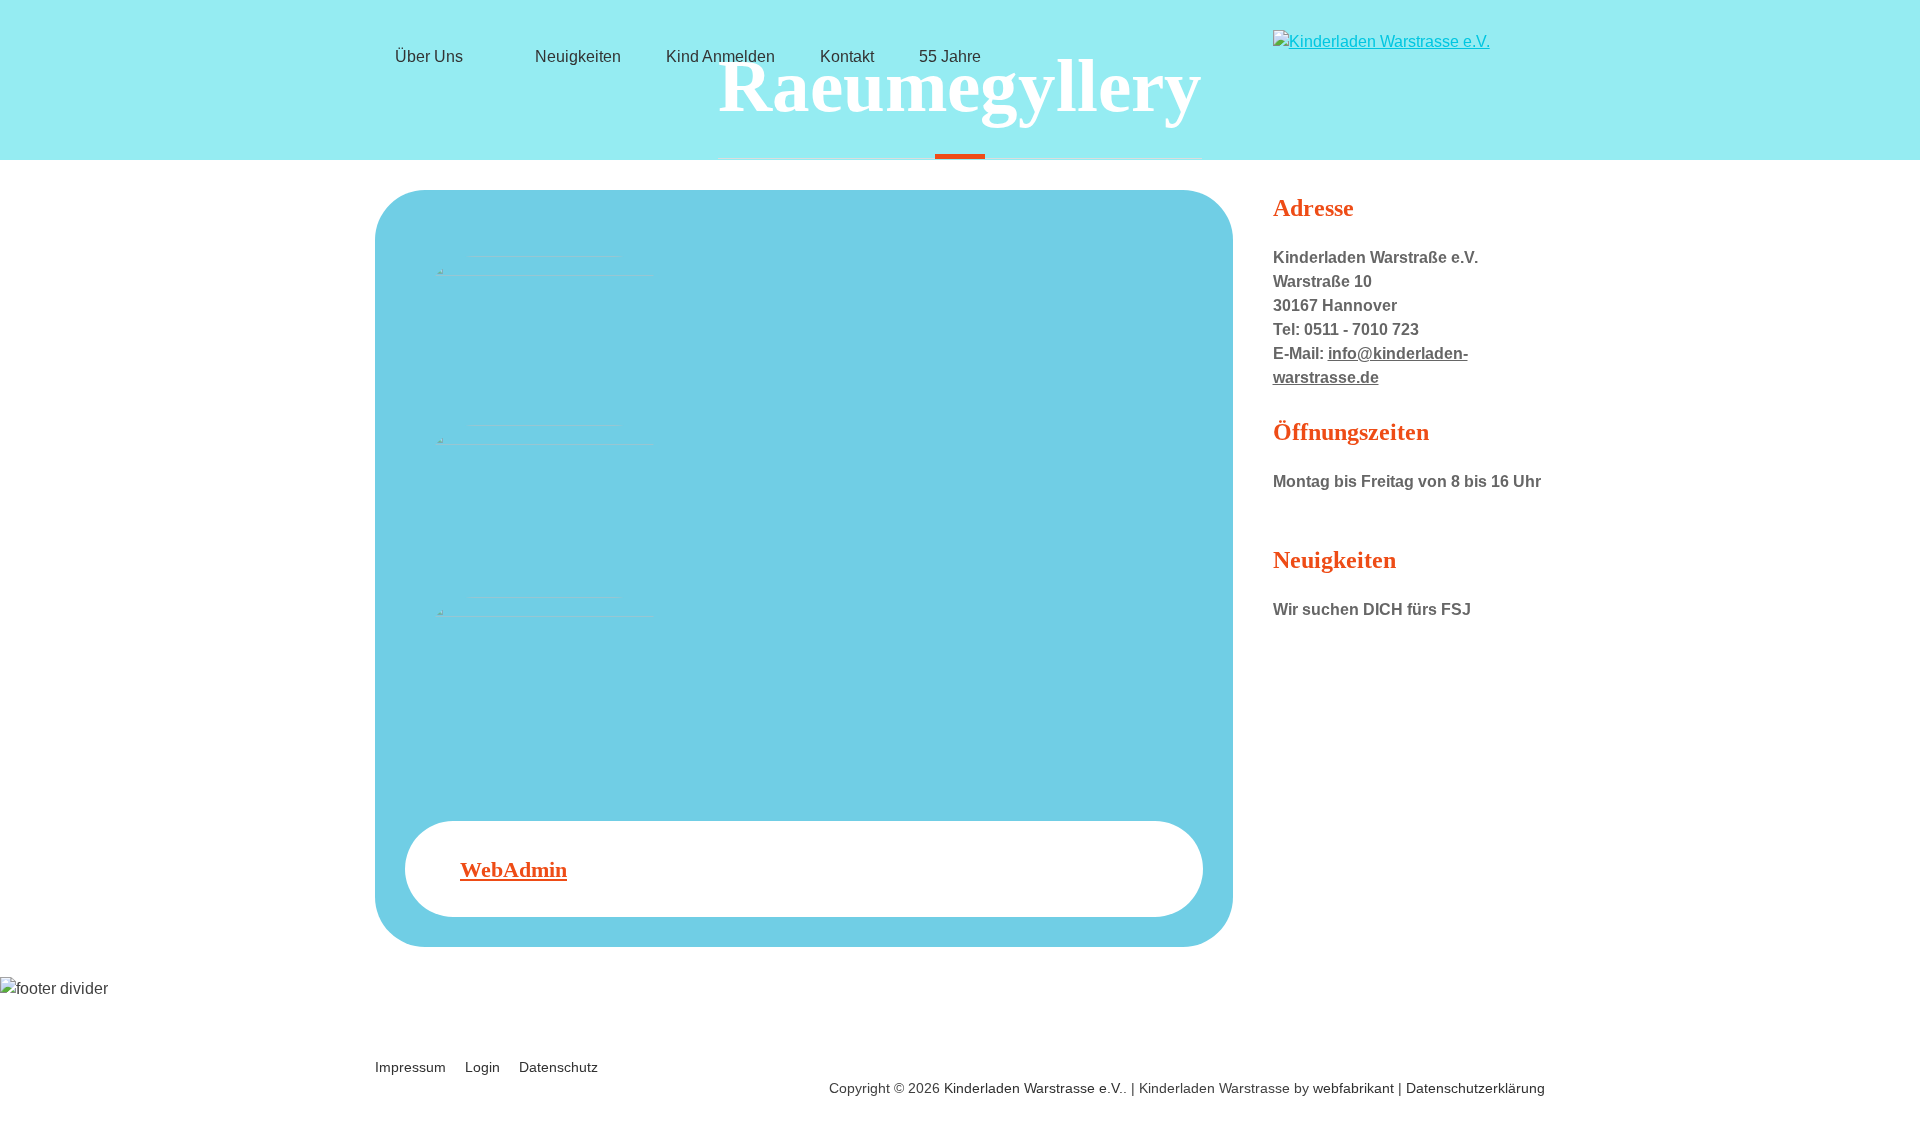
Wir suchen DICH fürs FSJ (1372, 609)
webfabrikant (1353, 1088)
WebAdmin (513, 869)
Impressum (410, 1067)
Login (482, 1067)
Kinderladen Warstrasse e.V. (1033, 1088)
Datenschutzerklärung (1475, 1088)
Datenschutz (558, 1067)
